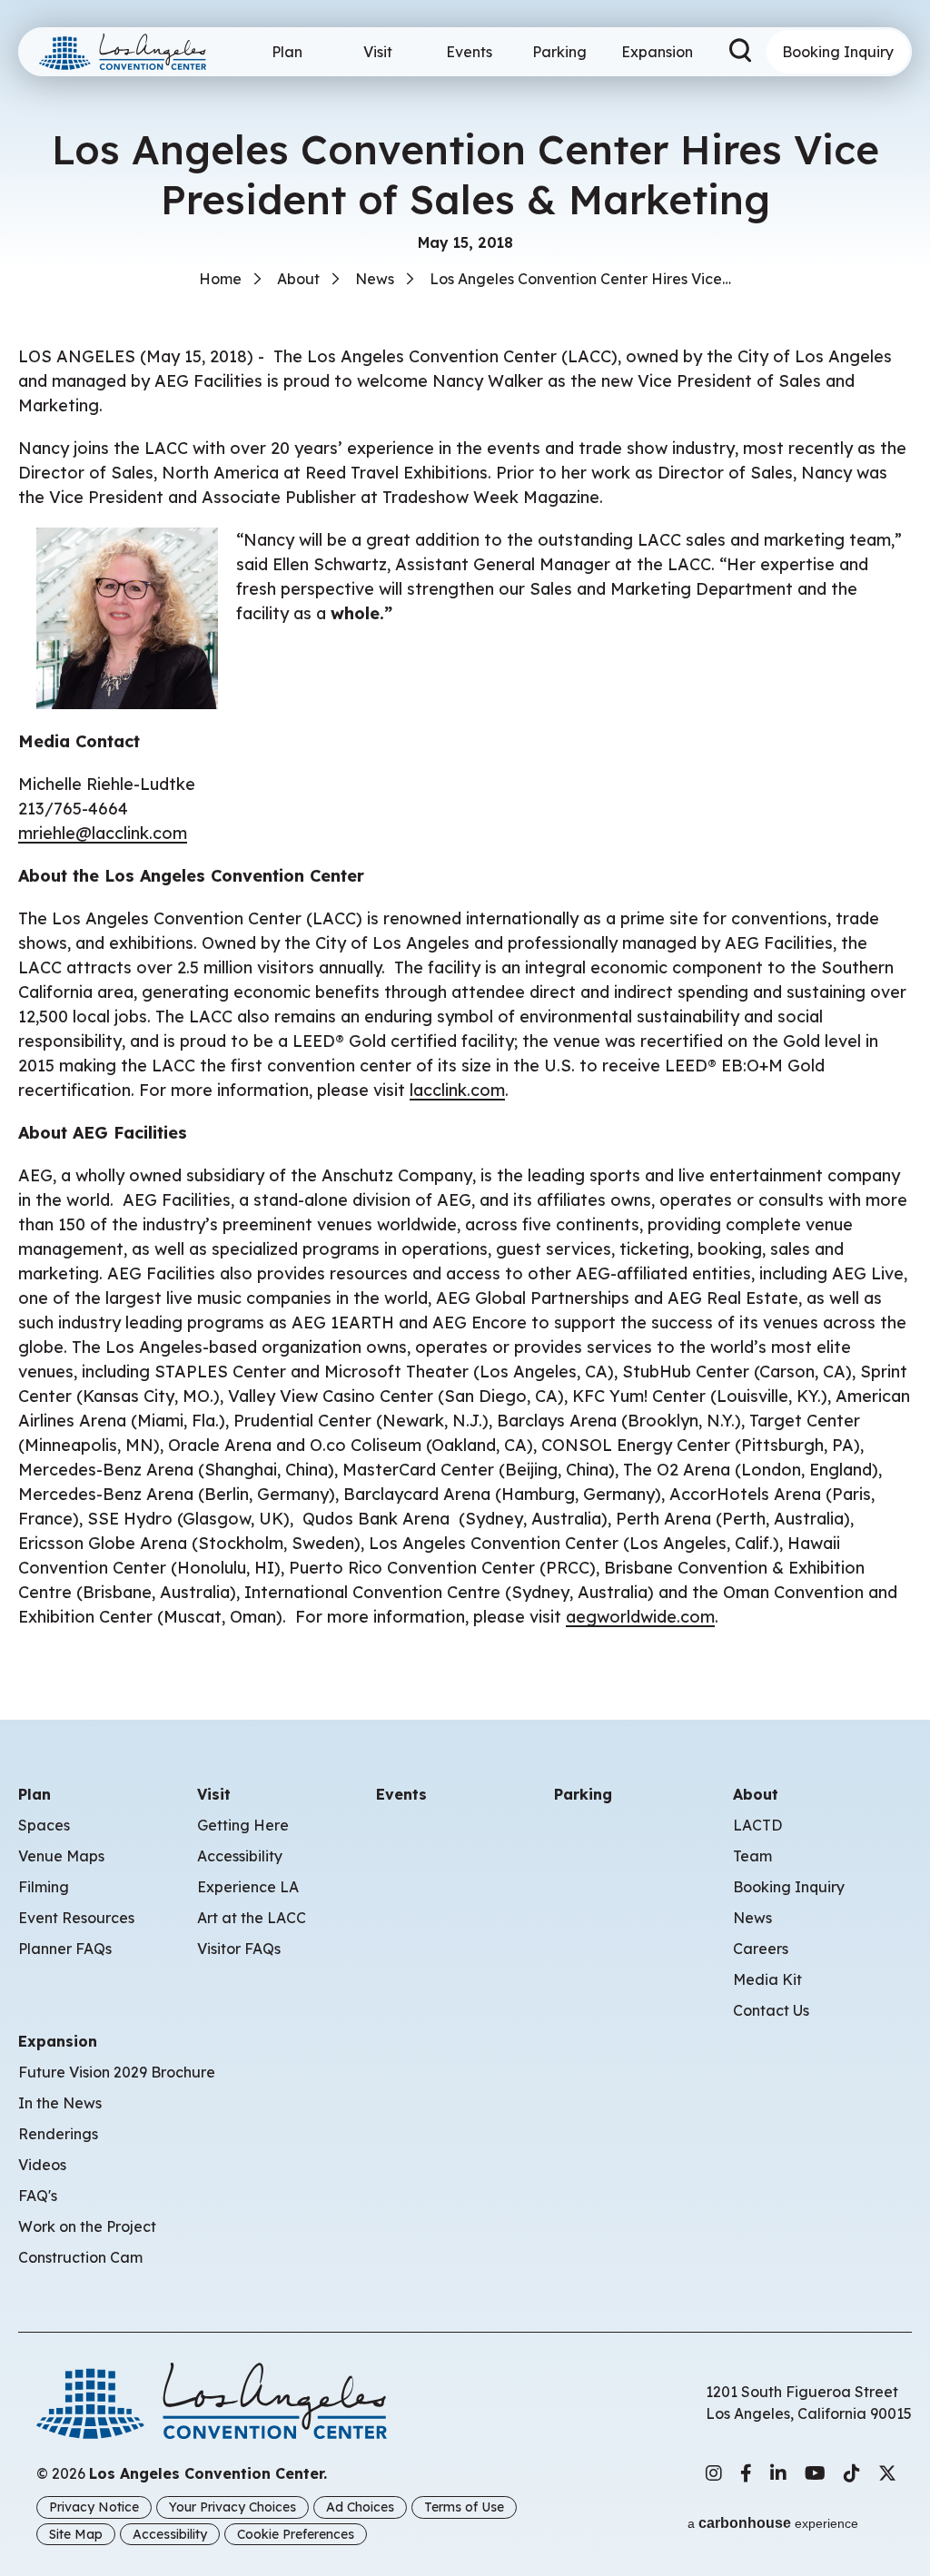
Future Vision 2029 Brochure (117, 2072)
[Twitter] (887, 2473)
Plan (287, 52)
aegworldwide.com (640, 1617)
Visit (378, 52)
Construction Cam (80, 2257)
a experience (773, 2523)
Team (752, 1856)
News (375, 279)
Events (469, 52)
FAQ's (38, 2196)
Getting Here (243, 1825)
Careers (761, 1949)
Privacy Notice (94, 2507)
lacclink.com (457, 1090)
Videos (42, 2165)
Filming (44, 1887)
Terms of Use (464, 2507)
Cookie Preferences (296, 2534)
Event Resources (76, 1918)
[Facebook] (746, 2473)
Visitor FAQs (239, 1949)
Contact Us (771, 2010)
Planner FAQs (65, 1949)
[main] (465, 833)
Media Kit (767, 1979)
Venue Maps (61, 1856)
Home (220, 279)
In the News (60, 2103)
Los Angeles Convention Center (130, 52)
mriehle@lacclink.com (103, 833)
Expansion (657, 52)
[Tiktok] (852, 2473)
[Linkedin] (778, 2473)
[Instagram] (714, 2473)
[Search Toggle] (742, 52)
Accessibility (240, 1856)
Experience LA (248, 1887)
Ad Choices (360, 2507)
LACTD (757, 1825)
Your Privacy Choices (232, 2507)
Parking (559, 52)
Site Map (76, 2534)
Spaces (44, 1825)
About (298, 279)
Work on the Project (87, 2226)
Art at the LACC (252, 1918)
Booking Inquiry (838, 52)
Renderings (58, 2134)
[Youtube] (815, 2473)
